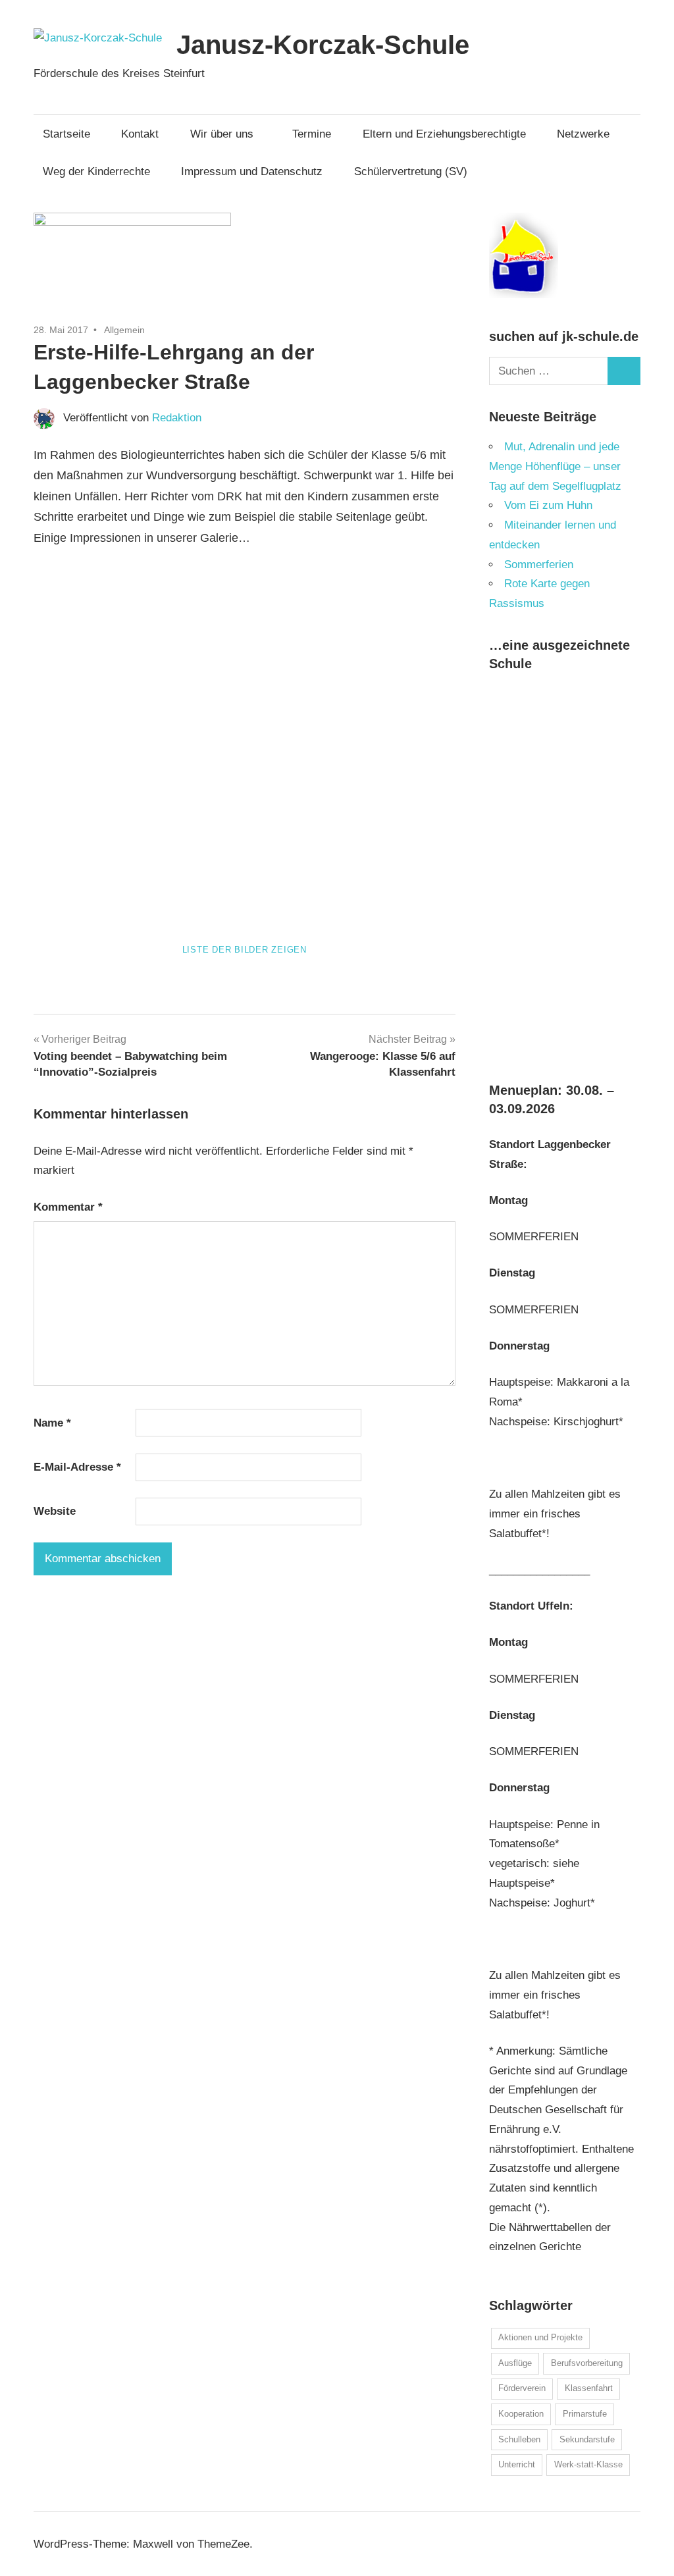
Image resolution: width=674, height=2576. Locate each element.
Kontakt (140, 134)
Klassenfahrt (589, 2388)
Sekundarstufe (587, 2439)
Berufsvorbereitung (587, 2363)
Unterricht (517, 2464)
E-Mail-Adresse (77, 1467)
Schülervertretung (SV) (411, 171)
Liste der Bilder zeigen (245, 950)
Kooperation (521, 2414)
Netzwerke (583, 134)
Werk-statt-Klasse (588, 2464)
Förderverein (522, 2388)
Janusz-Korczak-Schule (323, 45)
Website (55, 1511)
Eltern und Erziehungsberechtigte (444, 134)
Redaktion (177, 418)
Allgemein (124, 330)
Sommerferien (539, 565)
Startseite (66, 134)
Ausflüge (515, 2363)
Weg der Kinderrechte (96, 171)
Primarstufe (585, 2414)
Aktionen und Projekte (540, 2337)
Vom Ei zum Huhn (548, 505)
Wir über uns (222, 134)
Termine (312, 134)
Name (52, 1423)
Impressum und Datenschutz (252, 171)
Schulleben (519, 2439)
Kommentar (68, 1207)
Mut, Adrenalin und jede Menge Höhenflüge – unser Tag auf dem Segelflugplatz (555, 466)
